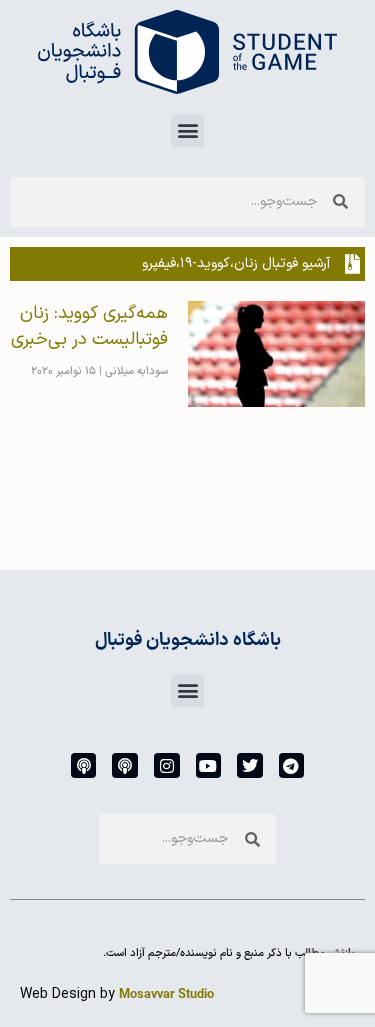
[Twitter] (250, 766)
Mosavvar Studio (166, 994)
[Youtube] (209, 766)
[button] (187, 130)
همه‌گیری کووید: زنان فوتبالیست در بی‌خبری (89, 326)
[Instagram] (167, 766)
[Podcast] (125, 766)
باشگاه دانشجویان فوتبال (188, 640)
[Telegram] (292, 766)
